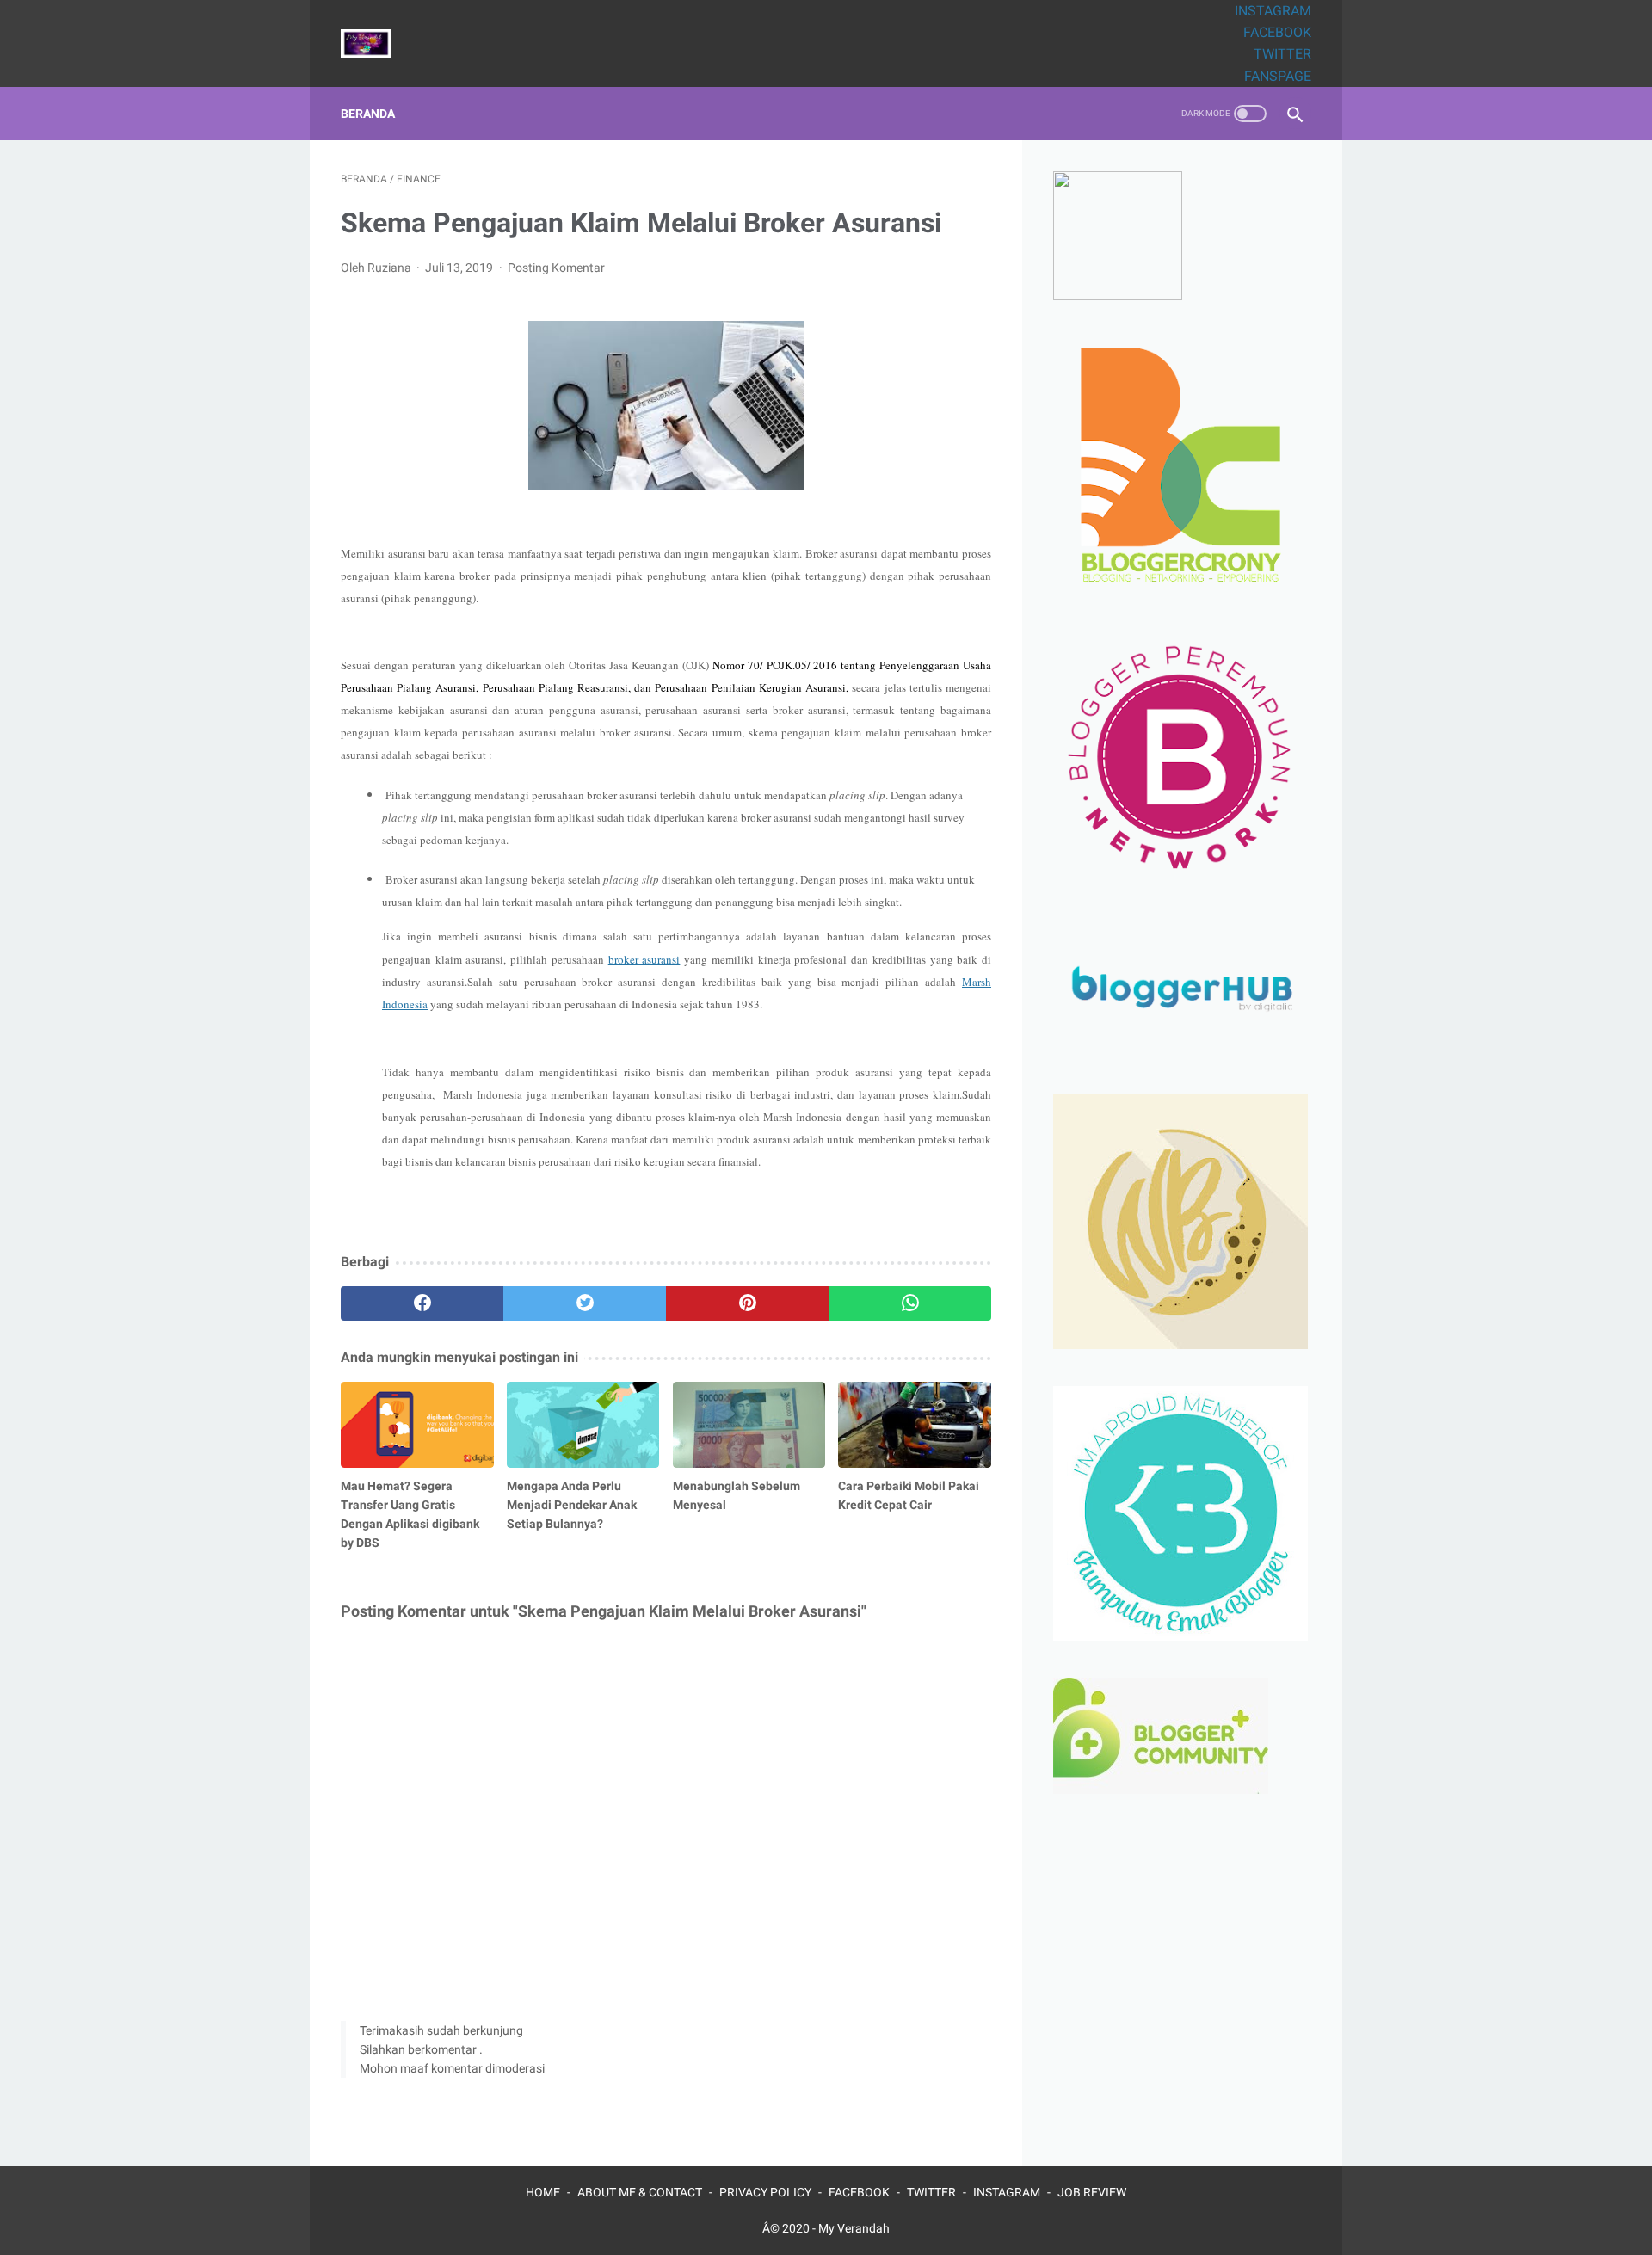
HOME (543, 2192)
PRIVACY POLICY (765, 2192)
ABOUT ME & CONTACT (640, 2192)
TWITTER (1282, 54)
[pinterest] (747, 1303)
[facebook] (422, 1303)
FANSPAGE (1278, 76)
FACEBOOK (1277, 32)
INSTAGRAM (1273, 11)
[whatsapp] (910, 1303)
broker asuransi (644, 959)
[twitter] (585, 1303)
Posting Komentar (556, 268)
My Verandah (854, 2228)
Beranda (368, 114)
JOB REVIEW (1092, 2192)
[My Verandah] (377, 43)
